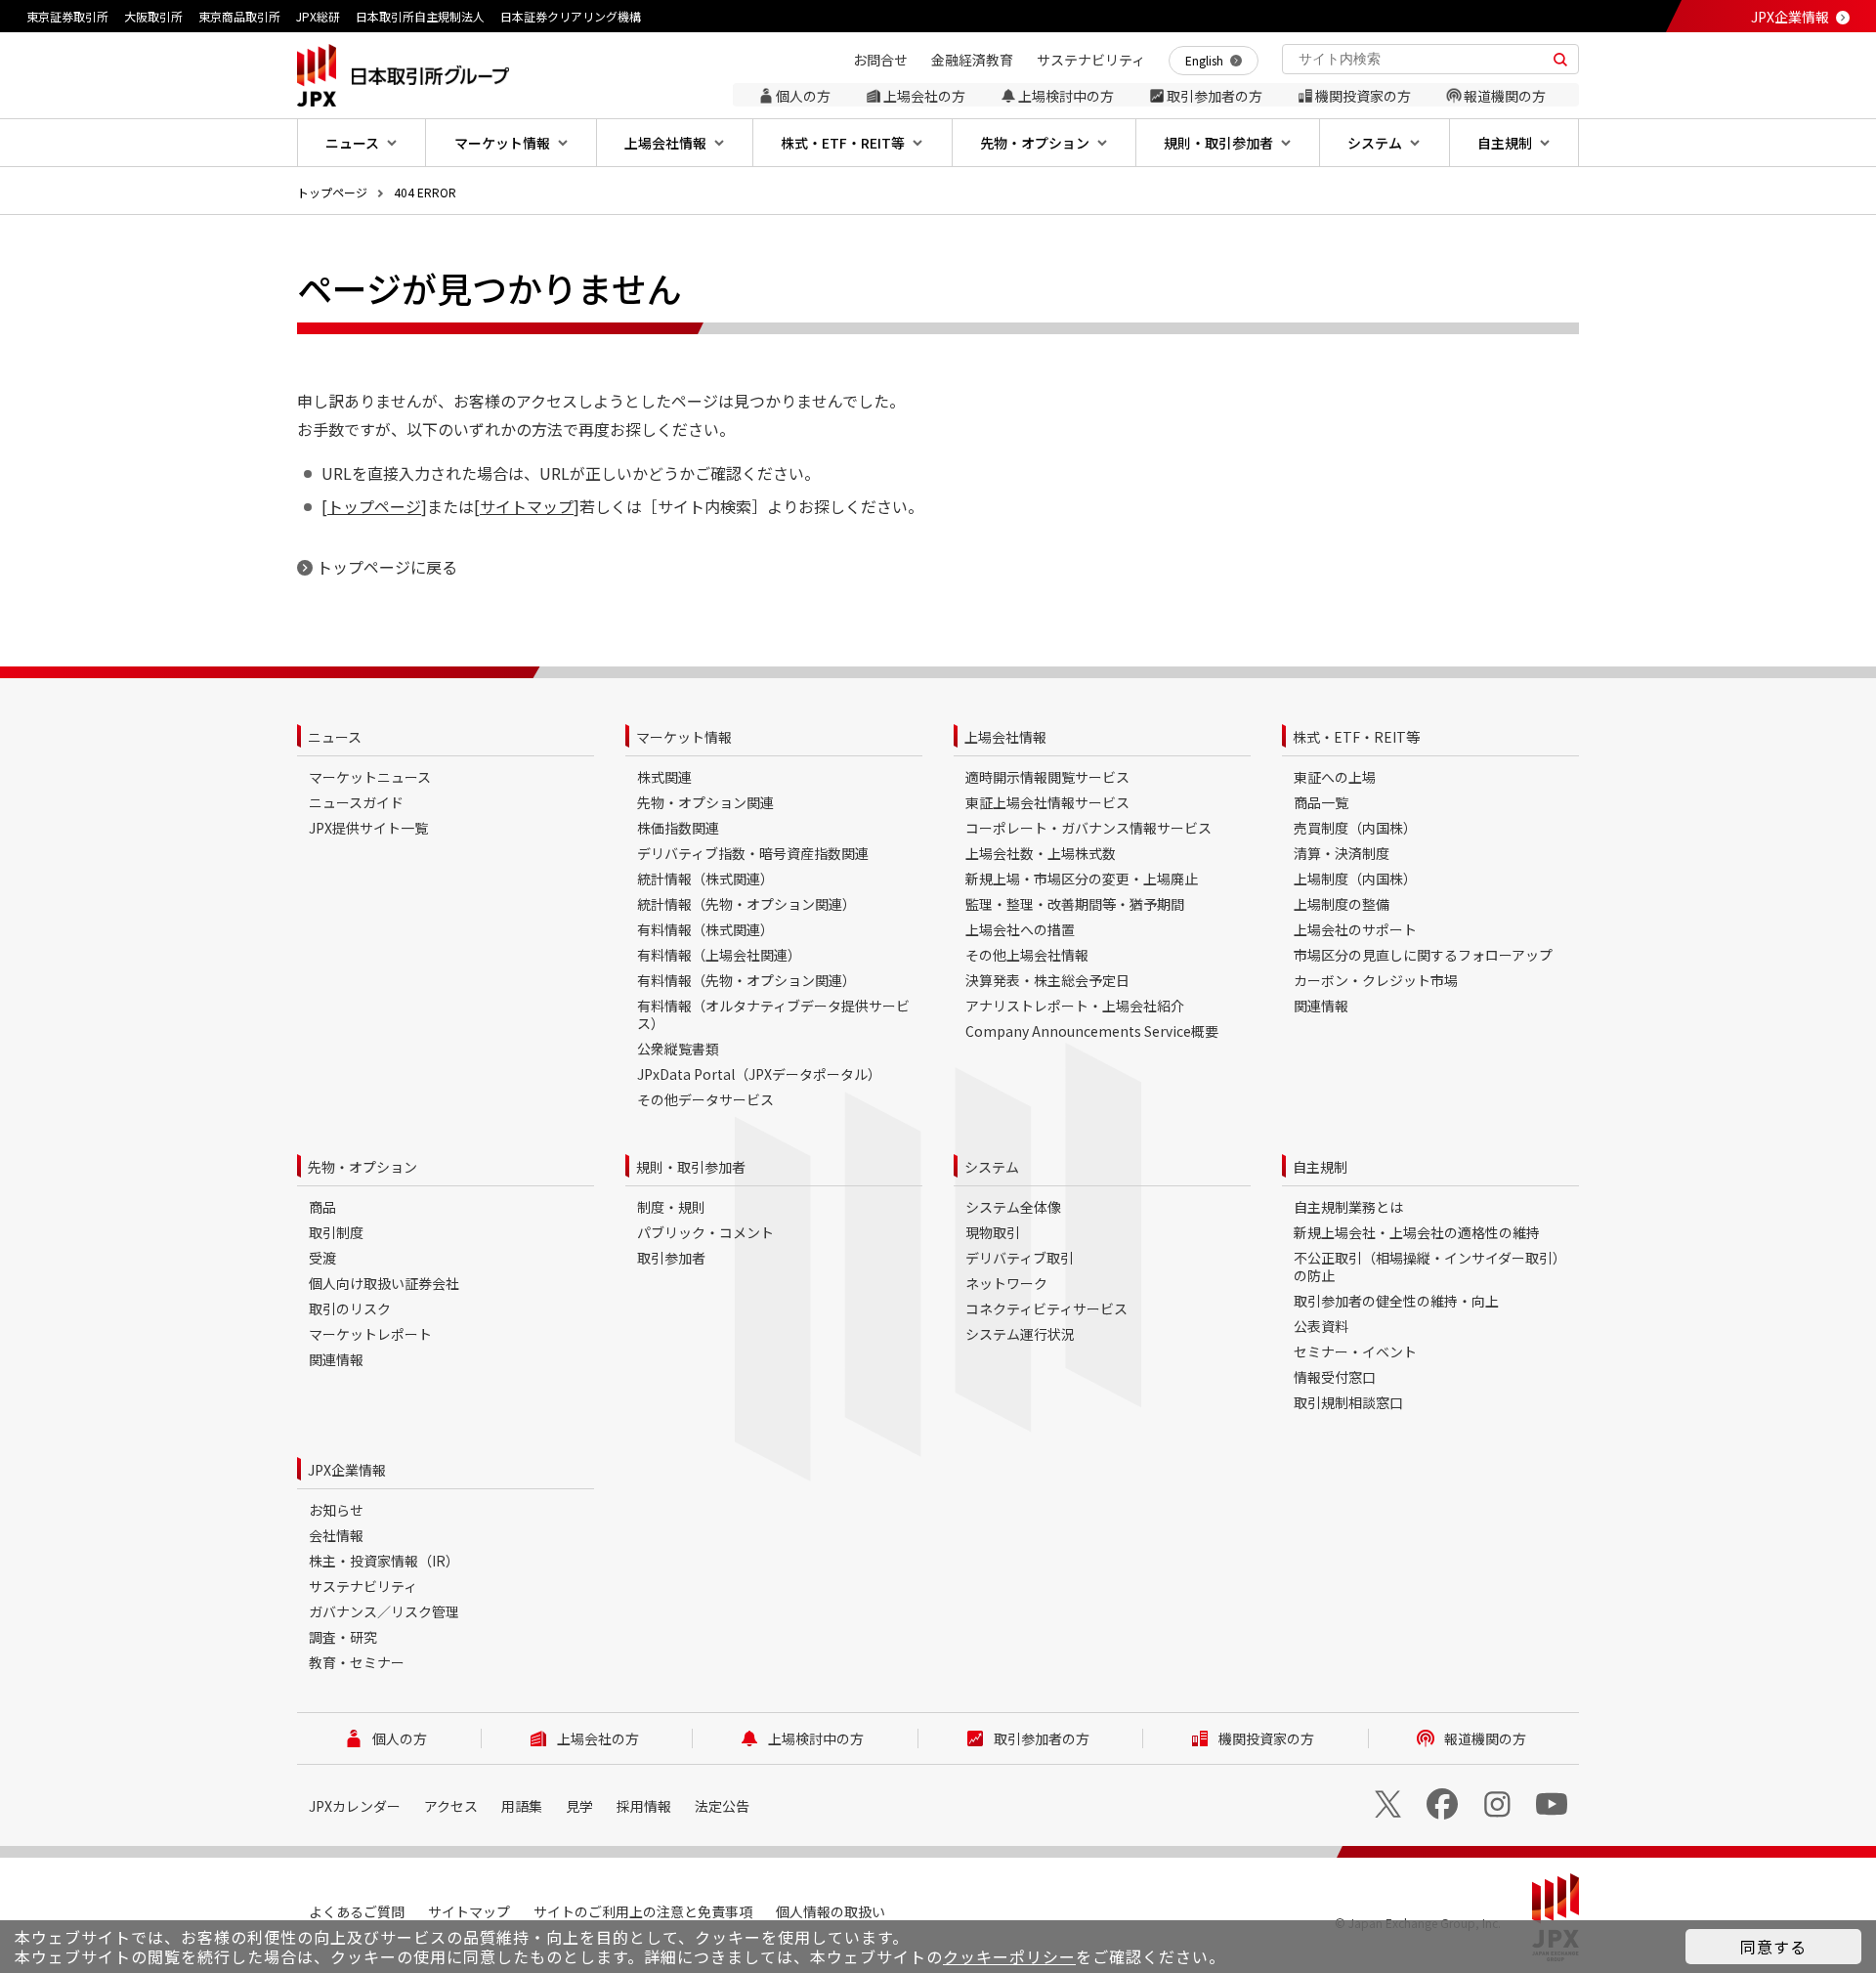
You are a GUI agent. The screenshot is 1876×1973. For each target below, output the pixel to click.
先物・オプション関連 (705, 802)
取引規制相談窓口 (1348, 1402)
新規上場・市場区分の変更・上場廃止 (1082, 879)
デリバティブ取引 (1020, 1258)
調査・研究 (343, 1637)
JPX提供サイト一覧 (368, 828)
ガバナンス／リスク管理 (384, 1611)
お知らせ (336, 1510)
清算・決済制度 (1342, 853)
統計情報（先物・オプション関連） (746, 904)
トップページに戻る (387, 567)
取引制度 (336, 1232)
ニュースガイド (356, 802)
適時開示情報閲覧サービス (1047, 777)
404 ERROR (425, 192)
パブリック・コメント (705, 1232)
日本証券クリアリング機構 (571, 16)
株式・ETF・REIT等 (1356, 737)
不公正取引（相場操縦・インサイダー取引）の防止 (1430, 1266)
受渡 (322, 1258)
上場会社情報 (1005, 737)
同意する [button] (1773, 1947)
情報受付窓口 (1335, 1377)
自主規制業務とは (1348, 1207)
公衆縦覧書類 (678, 1049)
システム (992, 1167)
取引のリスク (350, 1308)
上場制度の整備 (1342, 904)
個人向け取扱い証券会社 (384, 1283)
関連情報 (1321, 1006)
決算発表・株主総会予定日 (1047, 980)
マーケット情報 (684, 737)
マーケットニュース (370, 777)
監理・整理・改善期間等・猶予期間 (1075, 904)
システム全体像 (1013, 1207)
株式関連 (664, 777)
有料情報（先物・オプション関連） (746, 980)
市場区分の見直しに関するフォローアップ (1423, 955)
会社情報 (336, 1535)
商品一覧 (1321, 802)
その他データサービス (705, 1099)
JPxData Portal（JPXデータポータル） (759, 1074)
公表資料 (1321, 1326)
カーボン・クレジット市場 (1376, 980)
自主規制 (1320, 1167)
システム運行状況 (1020, 1334)
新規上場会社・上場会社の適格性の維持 (1417, 1232)
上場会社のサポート (1355, 929)
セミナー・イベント (1355, 1351)
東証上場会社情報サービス (1047, 802)
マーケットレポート (370, 1334)
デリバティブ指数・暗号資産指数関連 (753, 853)
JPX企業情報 (1790, 17)
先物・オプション (362, 1167)
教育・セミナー (357, 1662)
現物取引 (993, 1232)
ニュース (335, 737)
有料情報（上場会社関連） (719, 955)
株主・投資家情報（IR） (384, 1561)
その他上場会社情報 (1027, 955)
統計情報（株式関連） (705, 879)
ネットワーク (1006, 1283)
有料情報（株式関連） (705, 929)
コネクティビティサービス (1046, 1308)
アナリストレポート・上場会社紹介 (1075, 1006)
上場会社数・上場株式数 (1041, 853)
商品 (322, 1207)
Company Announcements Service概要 (1092, 1031)
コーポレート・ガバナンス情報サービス (1088, 828)
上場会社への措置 (1020, 929)
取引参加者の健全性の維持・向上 (1396, 1301)
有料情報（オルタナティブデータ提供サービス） (773, 1014)
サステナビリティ (363, 1586)
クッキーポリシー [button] (1009, 1956)
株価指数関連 (678, 828)
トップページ (332, 192)
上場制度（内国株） (1355, 879)
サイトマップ (527, 506)
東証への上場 (1335, 777)
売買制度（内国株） (1355, 828)
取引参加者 (671, 1258)
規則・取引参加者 (691, 1167)
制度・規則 (671, 1207)
